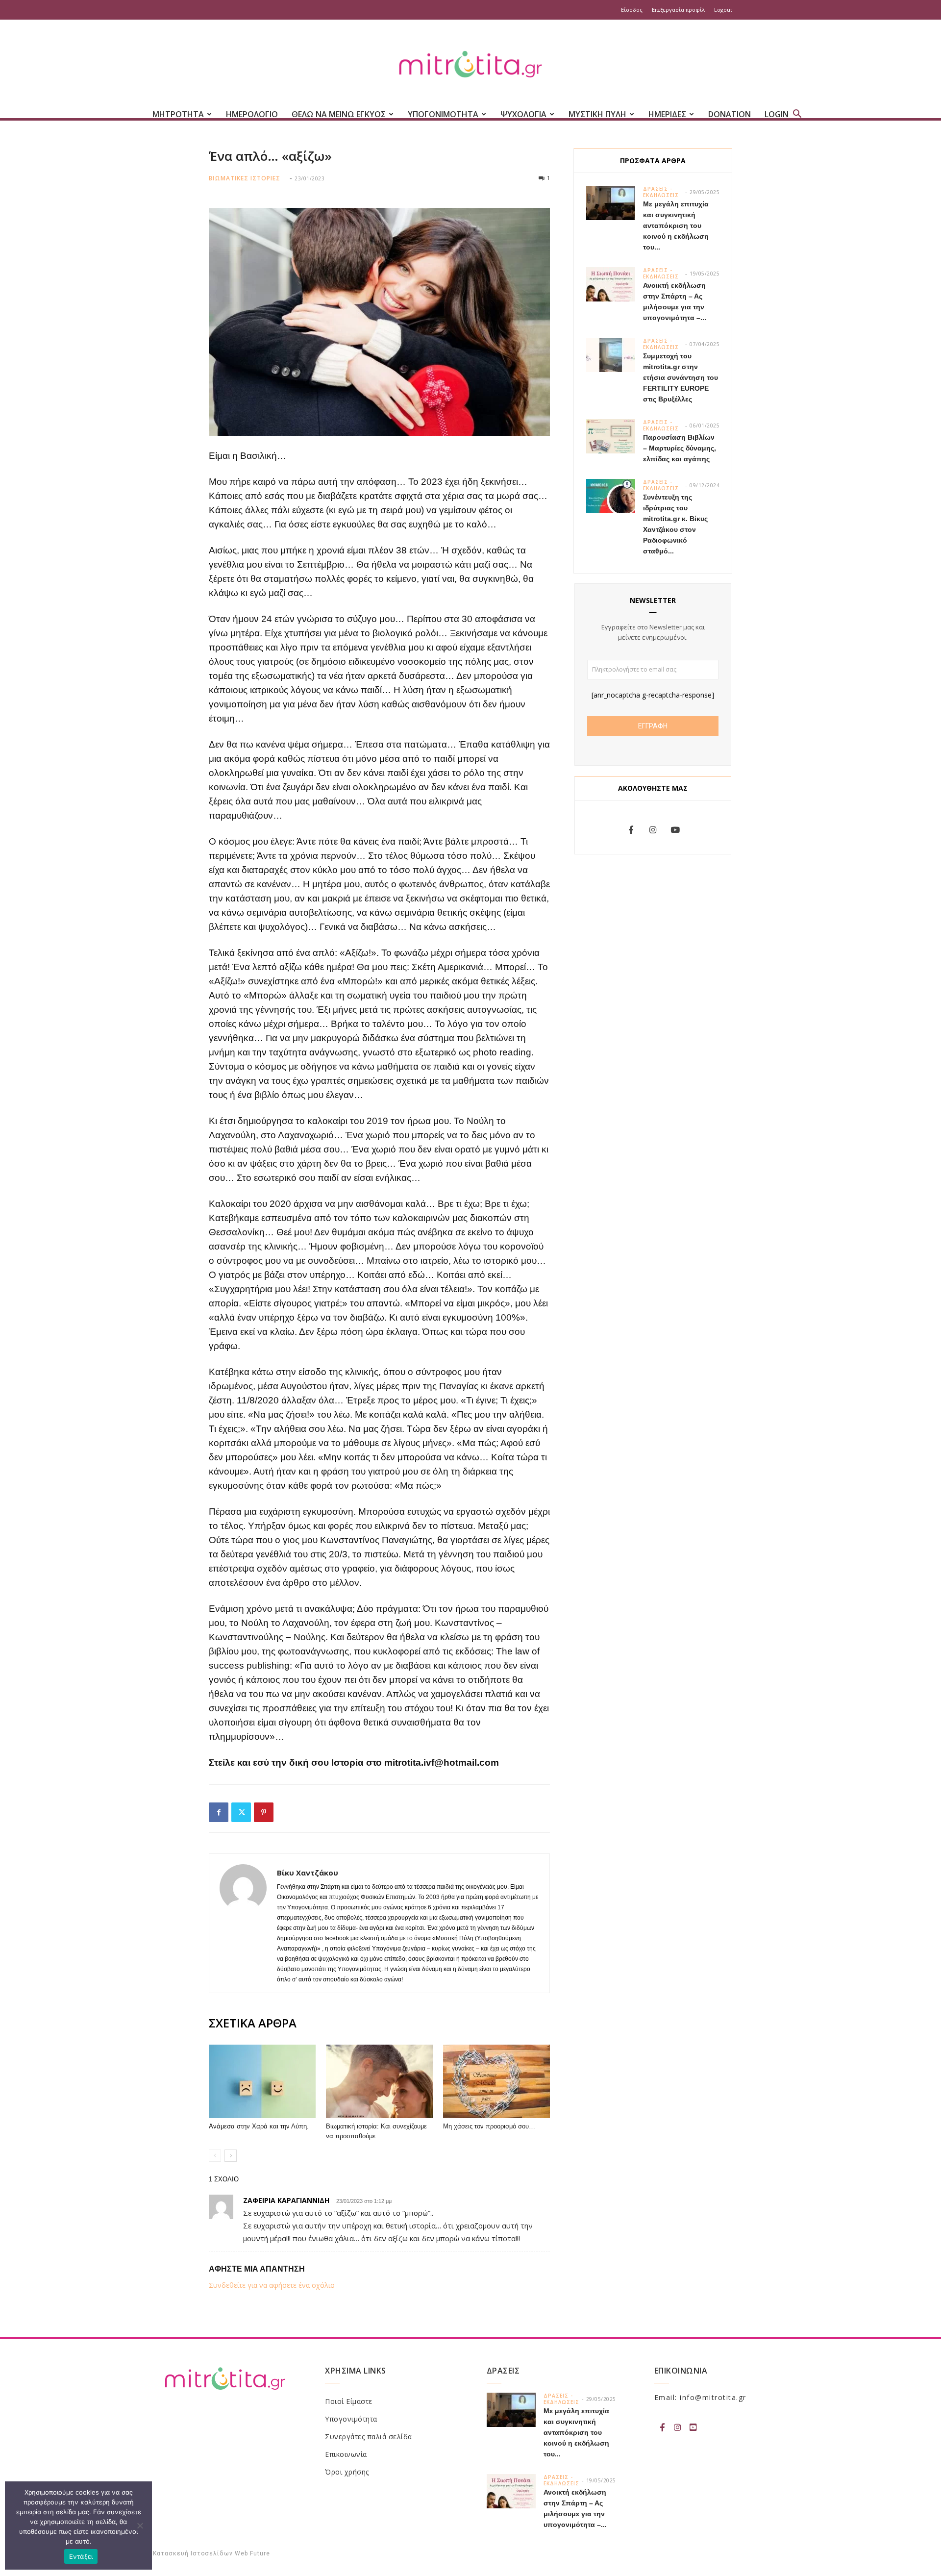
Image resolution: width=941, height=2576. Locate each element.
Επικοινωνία (346, 2454)
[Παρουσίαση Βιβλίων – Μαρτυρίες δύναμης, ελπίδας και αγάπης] (611, 436)
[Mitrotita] (470, 65)
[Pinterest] (264, 1812)
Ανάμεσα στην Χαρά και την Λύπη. (259, 2126)
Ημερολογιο (252, 114)
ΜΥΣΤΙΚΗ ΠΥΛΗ (597, 114)
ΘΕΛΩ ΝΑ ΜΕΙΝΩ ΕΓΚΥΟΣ (339, 114)
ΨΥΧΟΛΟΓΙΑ (523, 114)
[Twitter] (241, 1812)
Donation (730, 114)
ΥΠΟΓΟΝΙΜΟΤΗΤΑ (443, 114)
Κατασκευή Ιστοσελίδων (193, 2553)
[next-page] (231, 2156)
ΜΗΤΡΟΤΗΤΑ (178, 114)
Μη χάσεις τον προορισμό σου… (489, 2126)
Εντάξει (81, 2556)
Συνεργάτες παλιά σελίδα (369, 2437)
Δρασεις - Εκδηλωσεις (661, 192)
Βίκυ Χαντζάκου (308, 1873)
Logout (723, 10)
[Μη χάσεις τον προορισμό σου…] (496, 2081)
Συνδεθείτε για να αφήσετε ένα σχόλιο (272, 2285)
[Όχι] (140, 2526)
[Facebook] (219, 1812)
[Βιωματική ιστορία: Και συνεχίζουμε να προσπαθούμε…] (379, 2081)
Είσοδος (632, 10)
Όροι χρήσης (347, 2472)
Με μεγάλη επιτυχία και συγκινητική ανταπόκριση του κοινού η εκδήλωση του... (676, 225)
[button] (797, 115)
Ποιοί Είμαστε (349, 2401)
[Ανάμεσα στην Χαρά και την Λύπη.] (262, 2081)
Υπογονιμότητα (351, 2419)
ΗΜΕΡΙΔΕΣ (667, 114)
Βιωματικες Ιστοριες (245, 178)
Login (777, 114)
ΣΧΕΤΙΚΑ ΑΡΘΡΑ (253, 2023)
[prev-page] (215, 2156)
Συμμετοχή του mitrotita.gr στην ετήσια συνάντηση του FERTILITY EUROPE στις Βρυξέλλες (681, 377)
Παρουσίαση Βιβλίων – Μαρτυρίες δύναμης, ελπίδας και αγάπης (680, 448)
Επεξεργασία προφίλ (678, 10)
